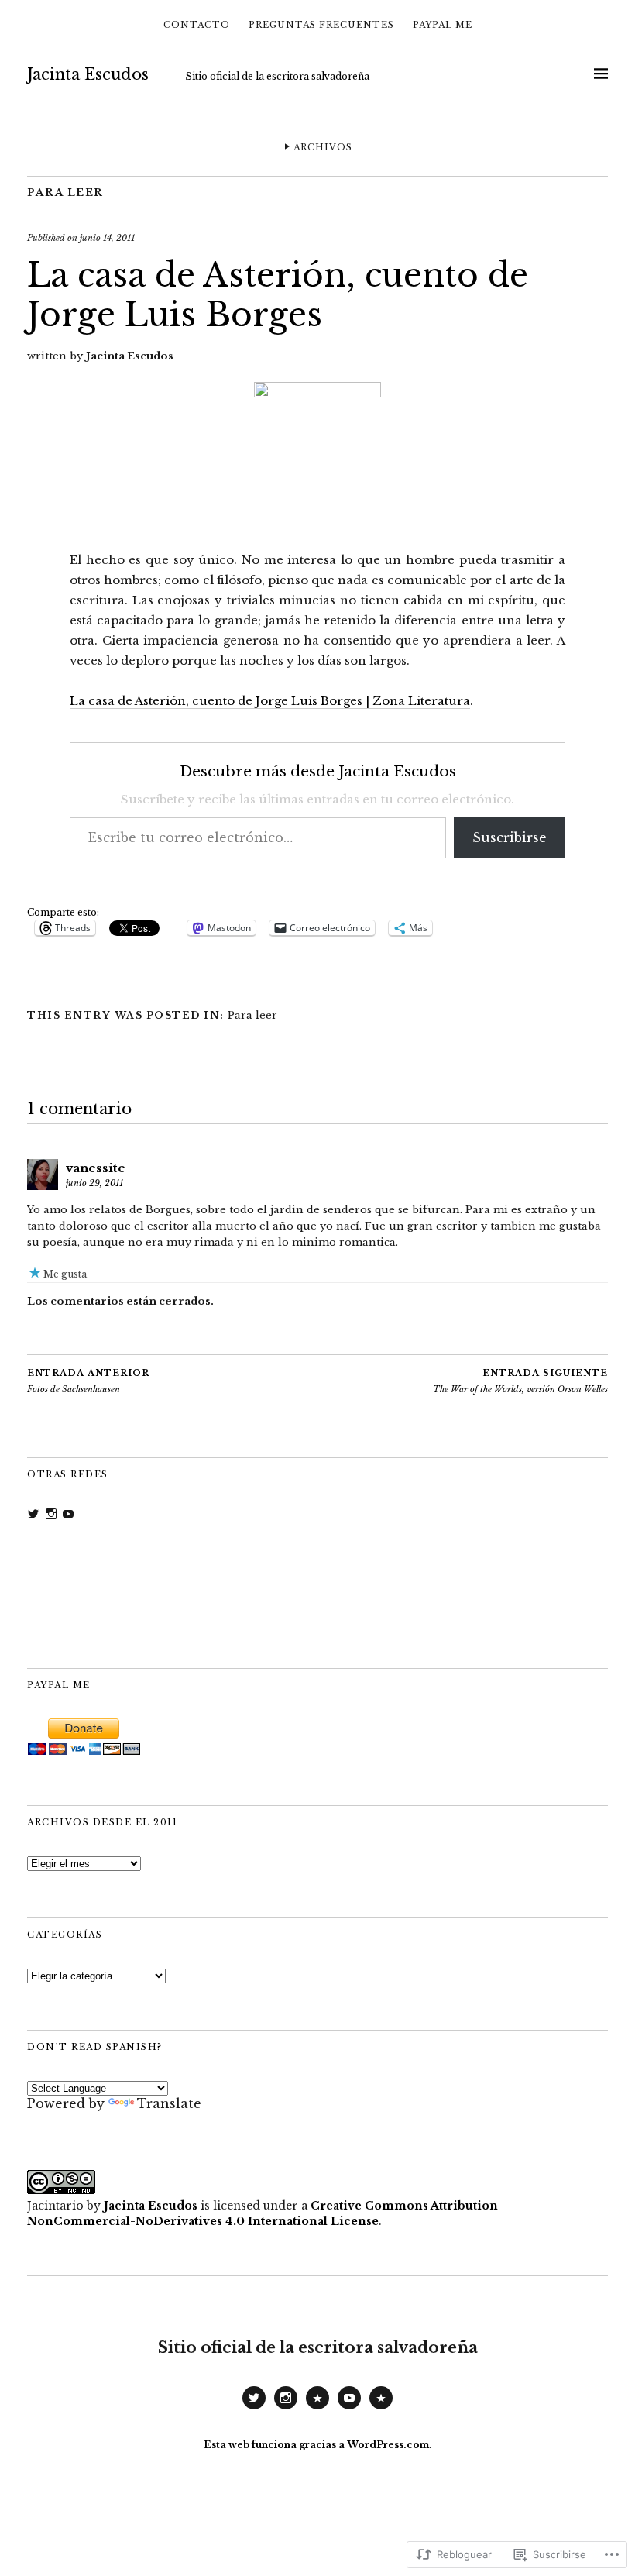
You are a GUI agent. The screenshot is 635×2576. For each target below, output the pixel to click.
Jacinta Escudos (88, 74)
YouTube (349, 2409)
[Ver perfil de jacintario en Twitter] (33, 1514)
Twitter (254, 2409)
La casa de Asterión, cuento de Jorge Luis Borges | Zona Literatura (270, 701)
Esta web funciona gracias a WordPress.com (316, 2445)
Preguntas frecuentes (321, 25)
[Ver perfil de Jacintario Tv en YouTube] (68, 1514)
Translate (169, 2103)
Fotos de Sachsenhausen (88, 1381)
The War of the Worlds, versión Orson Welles (520, 1381)
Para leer (65, 193)
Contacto (197, 25)
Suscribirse (510, 837)
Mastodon (317, 2409)
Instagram (286, 2409)
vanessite (96, 1168)
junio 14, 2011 (107, 238)
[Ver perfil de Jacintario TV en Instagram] (51, 1514)
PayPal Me (443, 25)
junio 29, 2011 (94, 1183)
